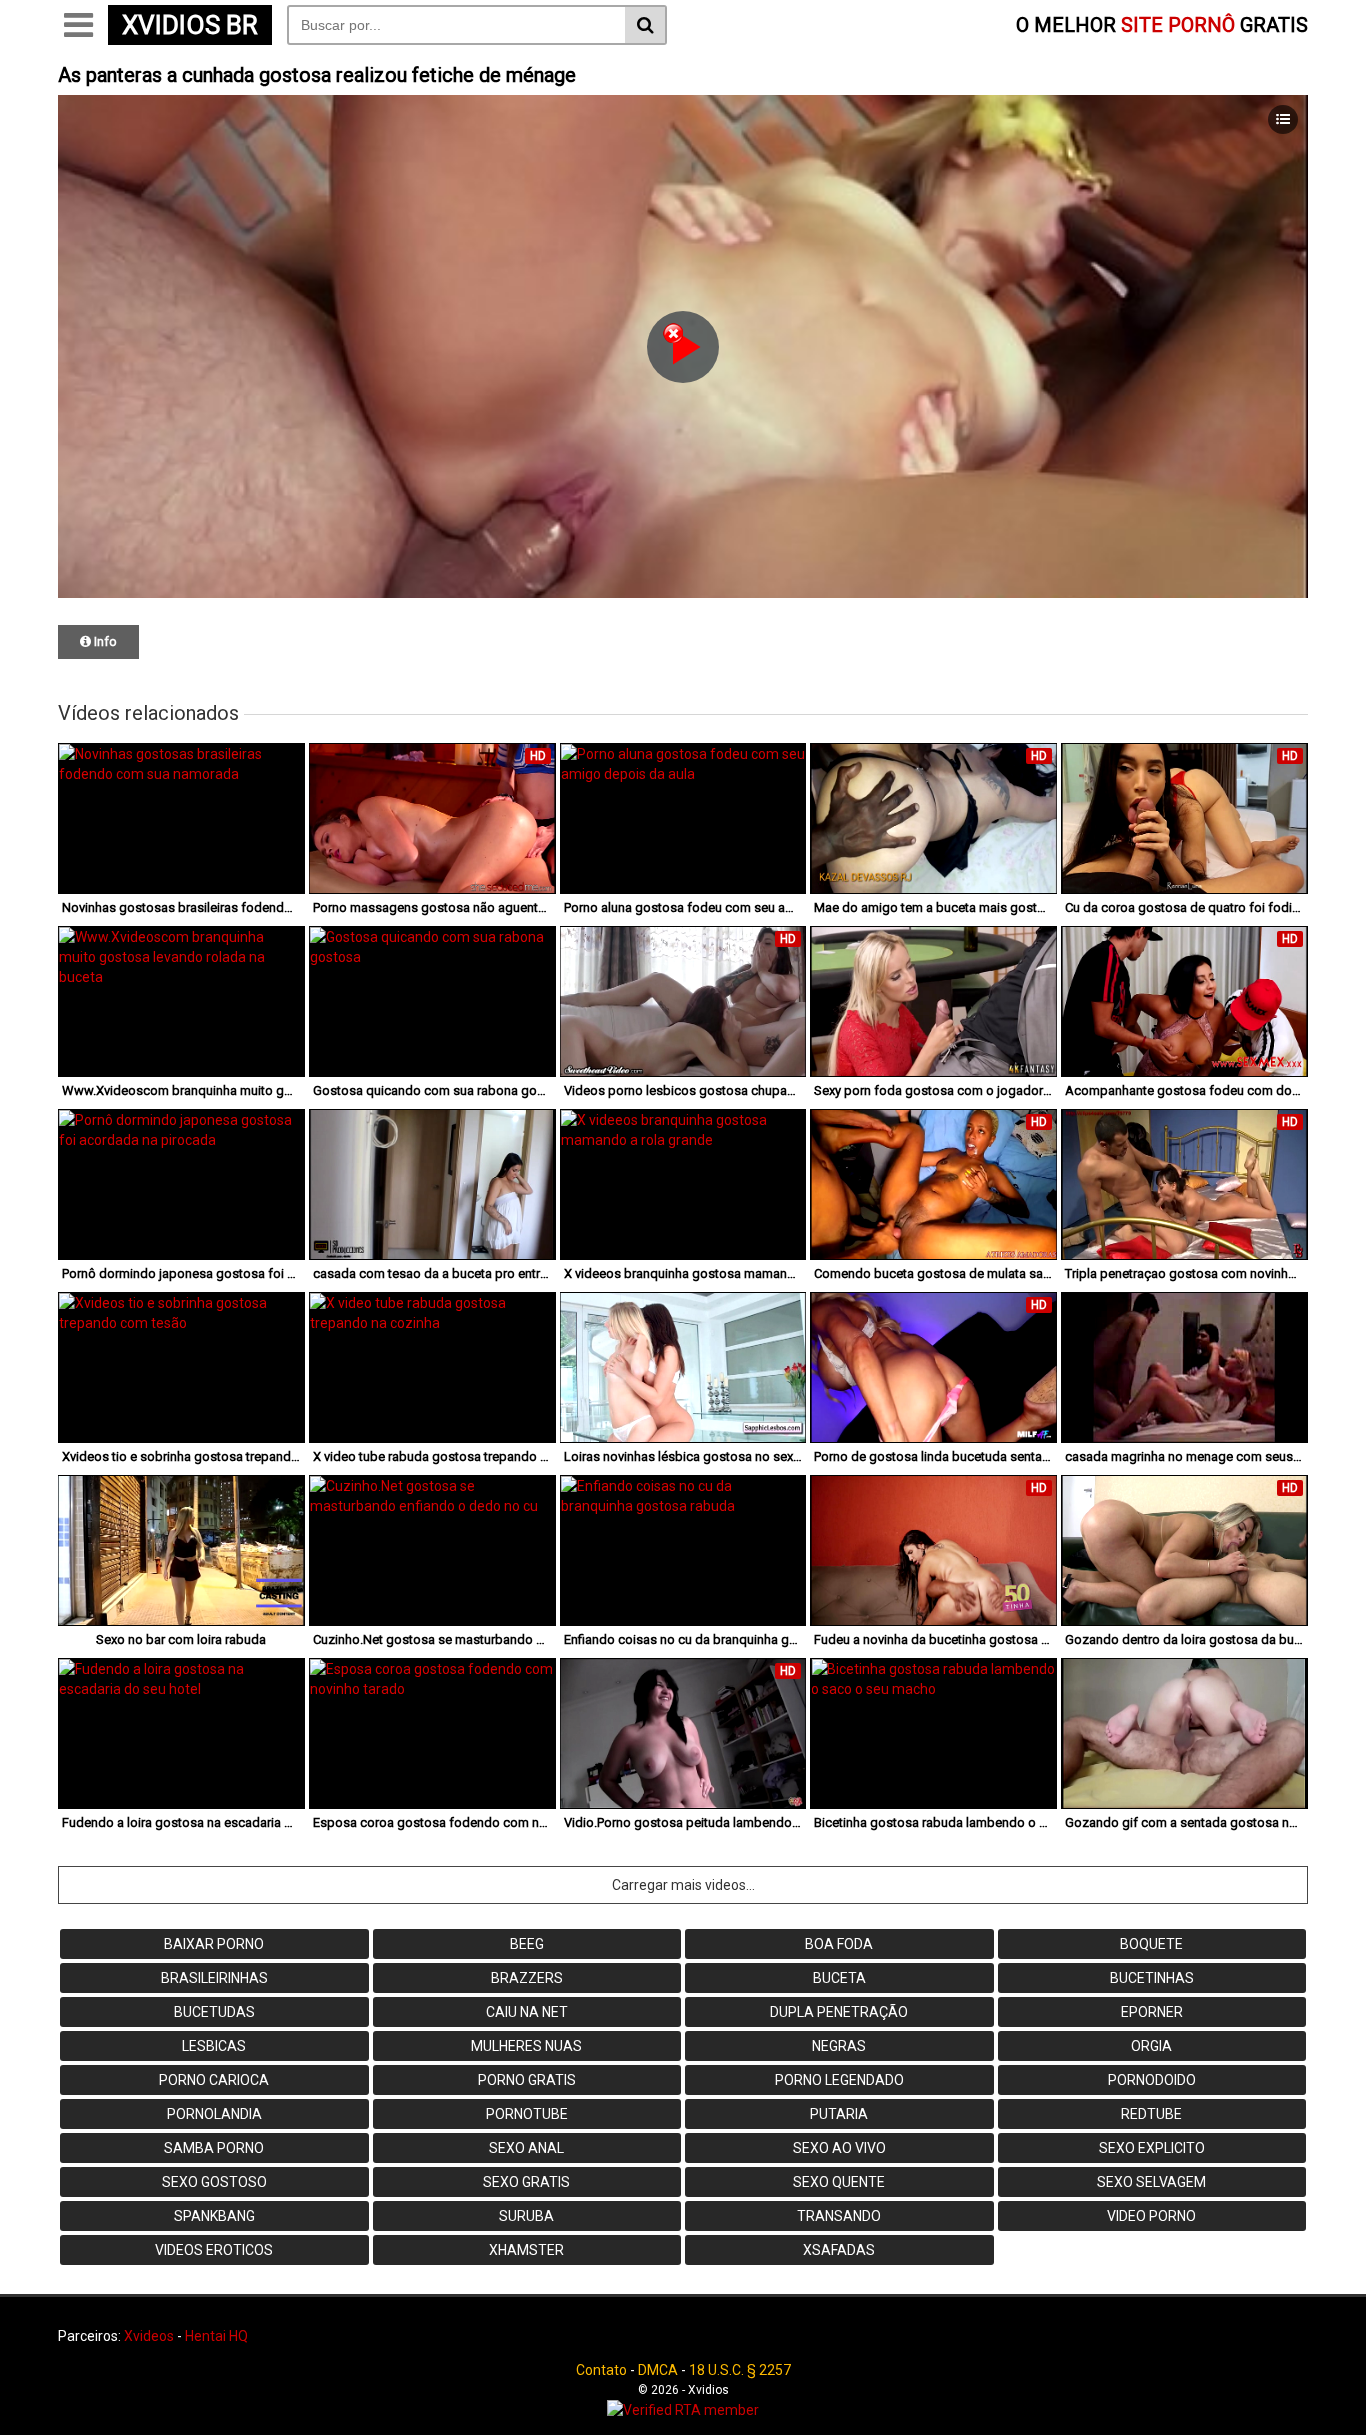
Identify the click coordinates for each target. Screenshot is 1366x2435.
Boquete (1151, 1944)
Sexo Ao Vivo (839, 2148)
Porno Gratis (527, 2080)
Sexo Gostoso (214, 2182)
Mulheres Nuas (526, 2046)
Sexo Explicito (1152, 2148)
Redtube (1151, 2114)
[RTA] (683, 2410)
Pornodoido (1152, 2080)
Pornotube (527, 2114)
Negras (839, 2046)
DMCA (658, 2370)
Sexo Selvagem (1151, 2182)
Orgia (1151, 2046)
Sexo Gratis (526, 2182)
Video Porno (1151, 2216)
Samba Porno (214, 2148)
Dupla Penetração (839, 2012)
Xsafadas (839, 2250)
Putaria (839, 2114)
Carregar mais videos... (683, 1885)
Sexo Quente (839, 2182)
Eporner (1152, 2012)
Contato (601, 2370)
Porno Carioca (214, 2080)
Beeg (527, 1944)
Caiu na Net (527, 2012)
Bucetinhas (1152, 1978)
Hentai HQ (216, 2336)
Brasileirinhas (214, 1978)
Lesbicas (214, 2046)
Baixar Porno (214, 1944)
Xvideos (149, 2336)
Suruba (526, 2216)
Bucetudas (214, 2012)
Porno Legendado (839, 2080)
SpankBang (214, 2216)
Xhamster (526, 2250)
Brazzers (527, 1978)
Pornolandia (214, 2114)
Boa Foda (839, 1944)
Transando (839, 2216)
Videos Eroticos (214, 2250)
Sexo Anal (526, 2148)
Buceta (839, 1978)
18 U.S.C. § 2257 (740, 2370)
